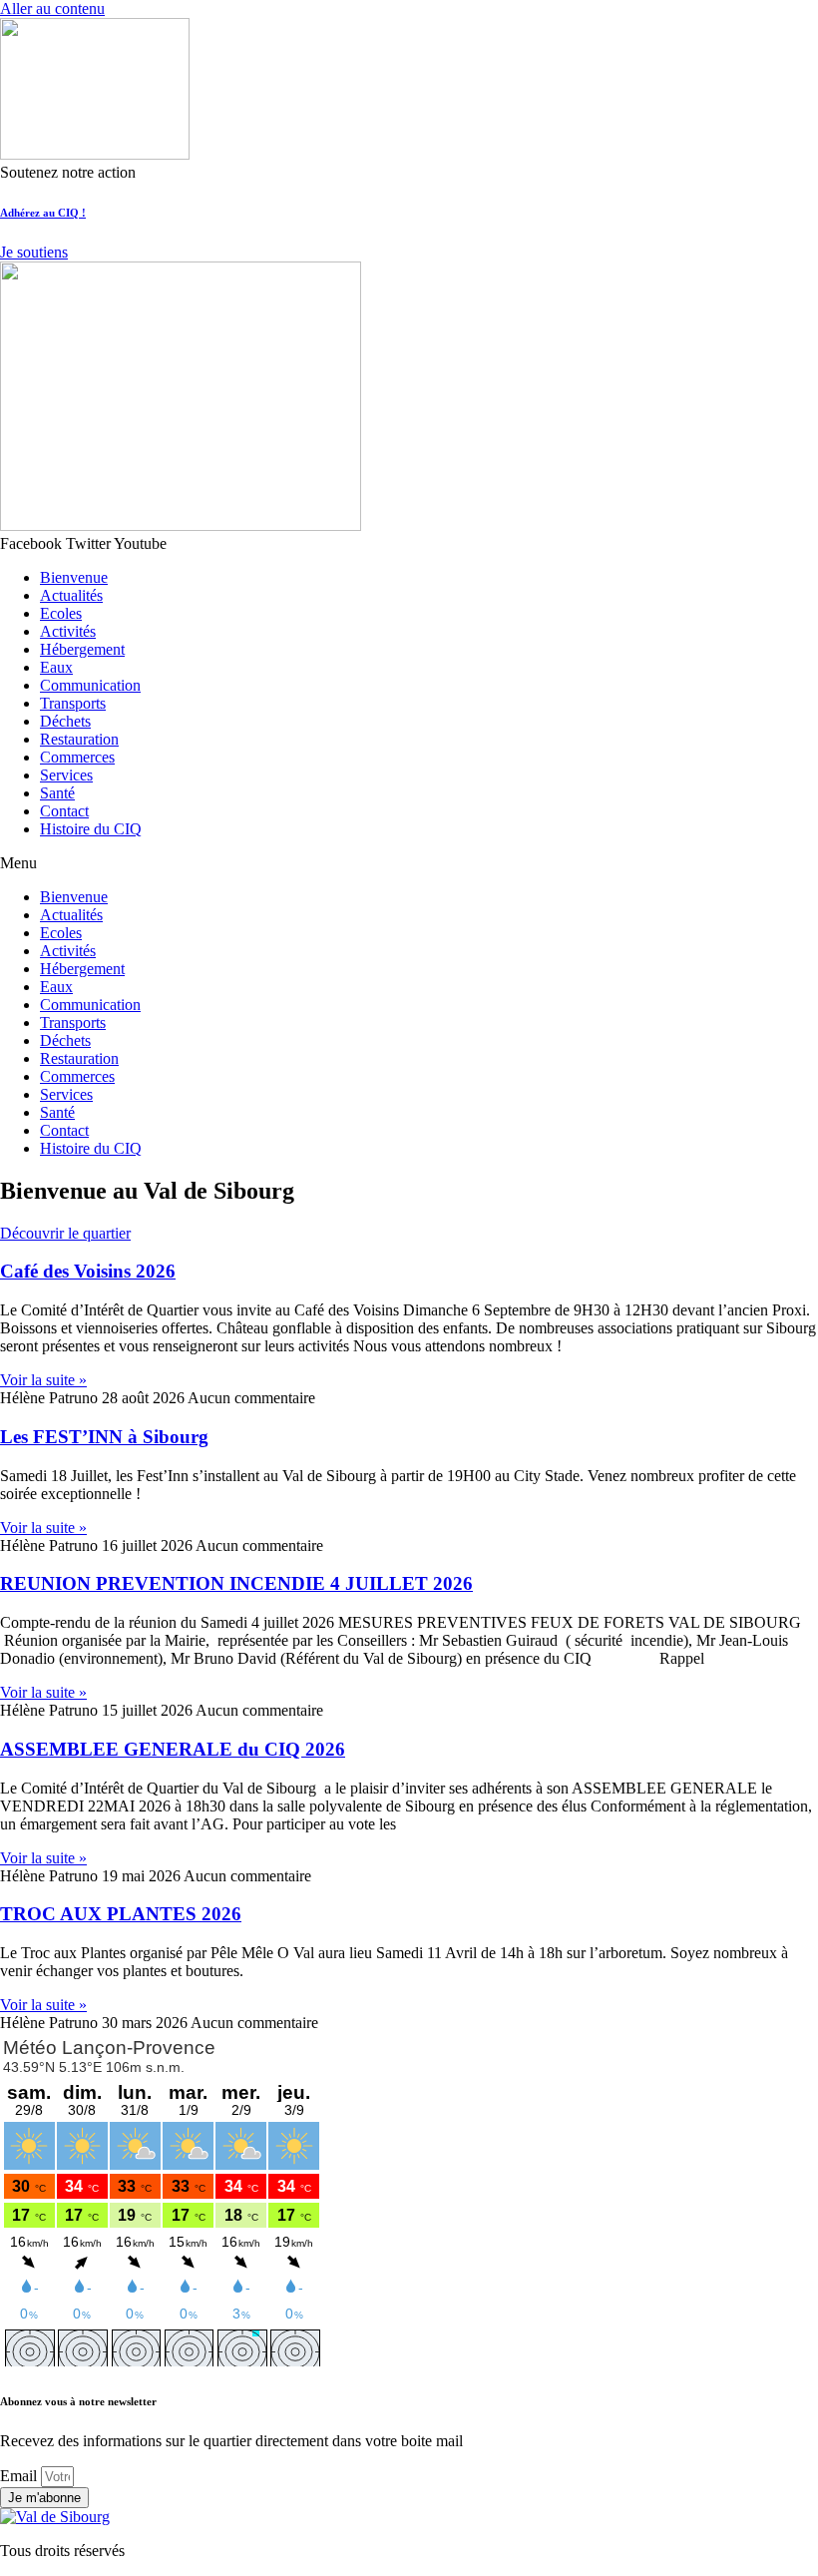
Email (20, 2476)
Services (66, 775)
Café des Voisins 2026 (88, 1271)
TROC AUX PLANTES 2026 (121, 1914)
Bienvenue (74, 577)
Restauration (79, 739)
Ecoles (61, 613)
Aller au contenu (52, 8)
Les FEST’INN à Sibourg (104, 1437)
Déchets (65, 721)
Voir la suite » (43, 1380)
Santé (57, 793)
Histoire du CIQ (91, 829)
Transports (73, 703)
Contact (64, 811)
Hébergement (82, 649)
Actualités (71, 595)
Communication (90, 685)
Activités (68, 631)
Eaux (56, 667)
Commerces (77, 757)
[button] (409, 863)
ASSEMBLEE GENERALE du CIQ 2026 (173, 1749)
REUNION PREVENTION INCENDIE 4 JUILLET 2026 (236, 1583)
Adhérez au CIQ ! (43, 213)
